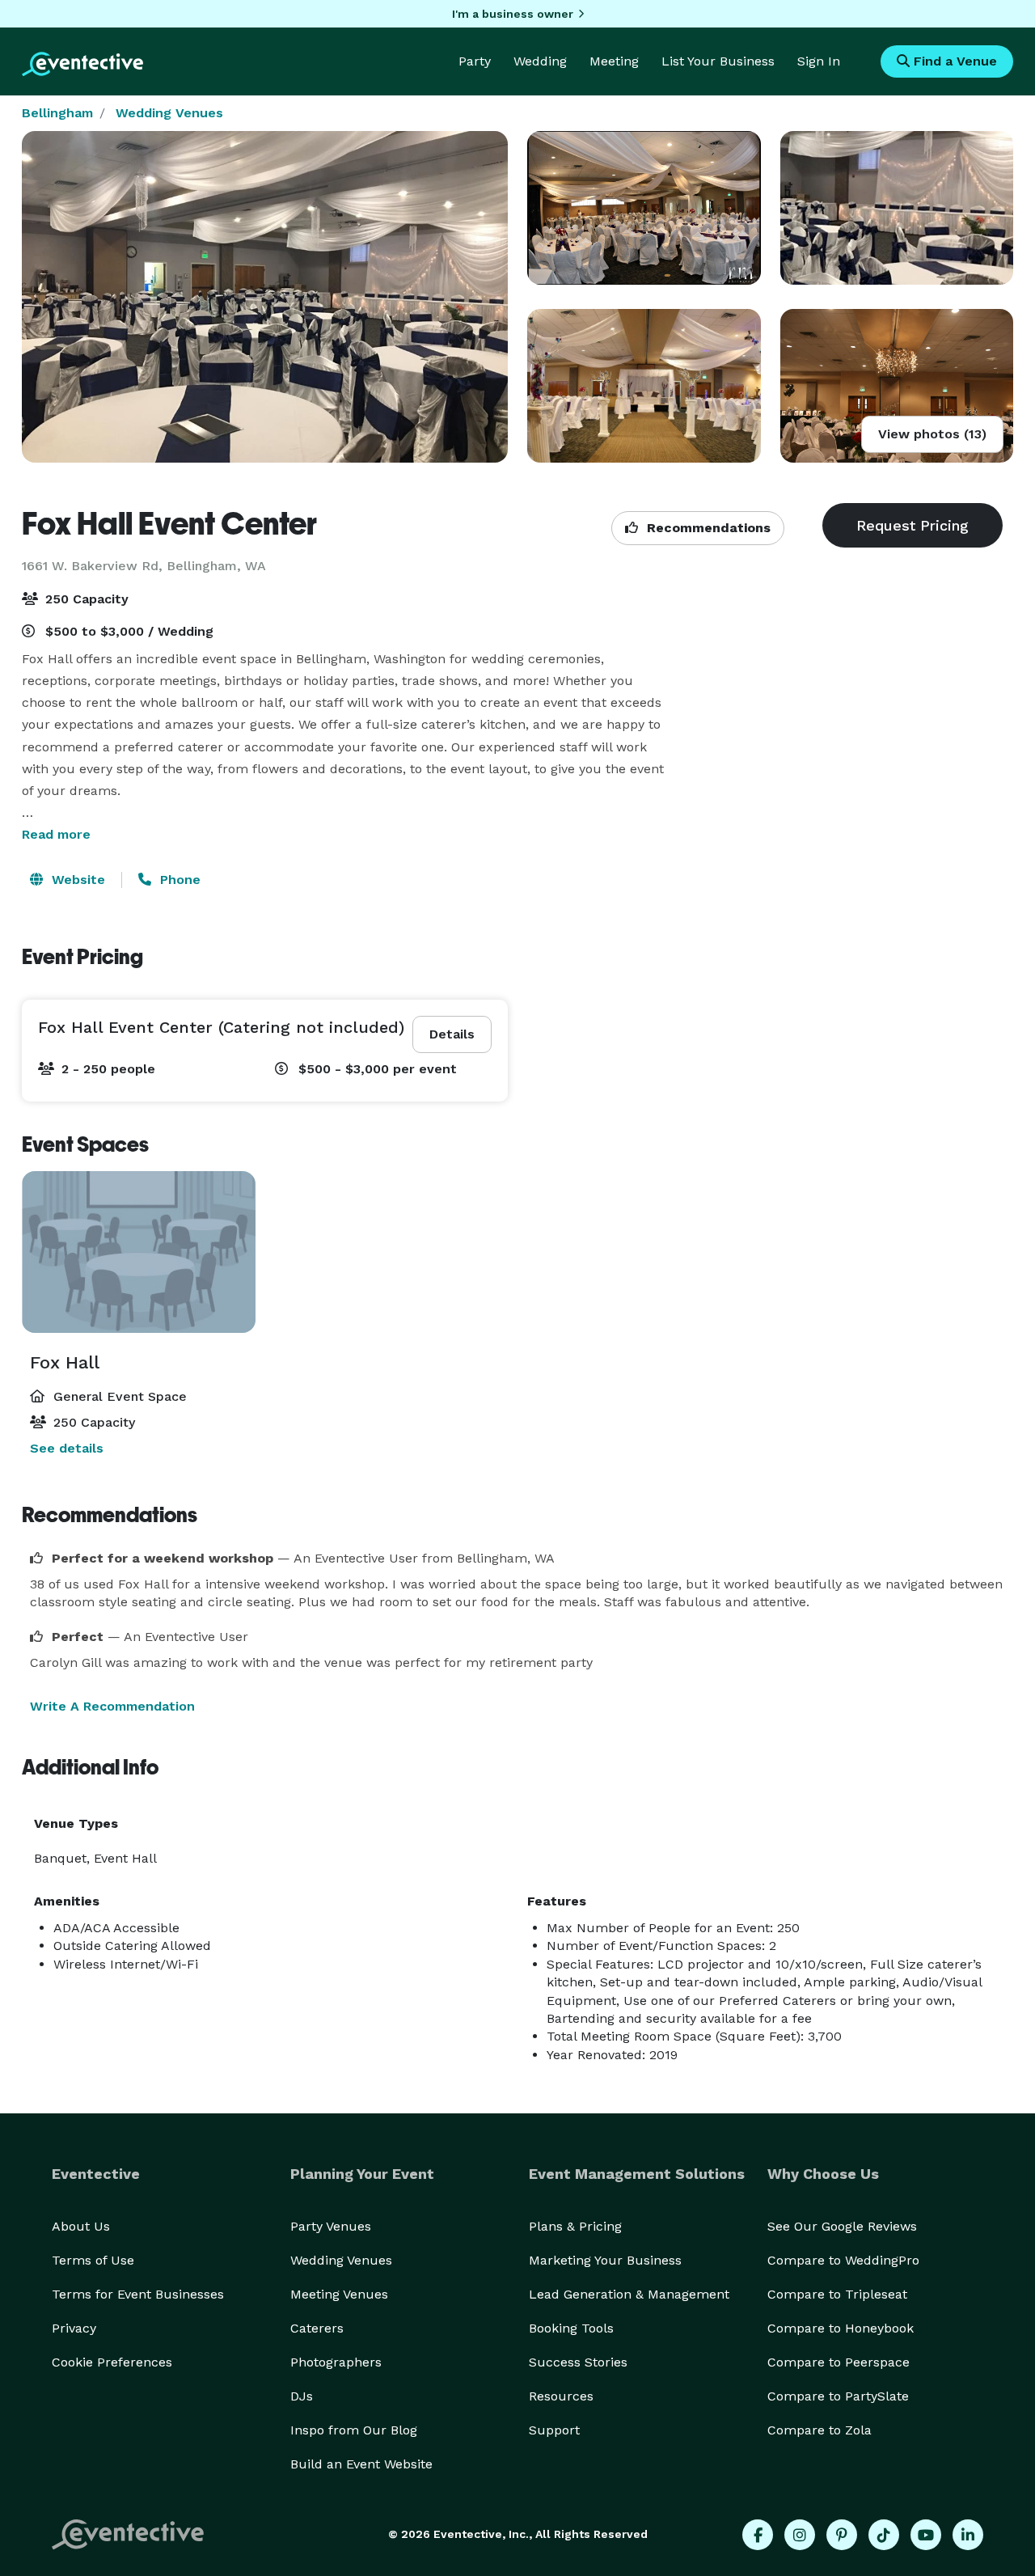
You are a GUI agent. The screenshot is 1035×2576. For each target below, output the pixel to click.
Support (554, 2430)
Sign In (819, 61)
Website (76, 880)
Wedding (540, 61)
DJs (302, 2396)
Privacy (74, 2328)
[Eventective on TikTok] (884, 2535)
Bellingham (57, 113)
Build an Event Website (361, 2464)
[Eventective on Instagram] (800, 2535)
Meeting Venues (339, 2294)
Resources (561, 2396)
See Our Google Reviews (842, 2226)
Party (475, 61)
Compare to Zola (820, 2430)
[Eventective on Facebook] (758, 2535)
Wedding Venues (169, 113)
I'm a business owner (513, 14)
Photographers (336, 2362)
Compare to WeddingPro (843, 2260)
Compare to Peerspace (839, 2362)
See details (67, 1448)
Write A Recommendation (112, 1706)
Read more (56, 834)
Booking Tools (571, 2328)
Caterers (317, 2328)
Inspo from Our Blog (354, 2430)
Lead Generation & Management (629, 2294)
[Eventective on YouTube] (926, 2535)
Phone (178, 880)
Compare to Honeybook (841, 2328)
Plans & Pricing (575, 2226)
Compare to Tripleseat (837, 2294)
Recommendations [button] (707, 528)
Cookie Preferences (112, 2362)
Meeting (614, 61)
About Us (81, 2226)
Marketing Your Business (605, 2260)
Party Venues (331, 2226)
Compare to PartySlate (838, 2396)
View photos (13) (932, 434)
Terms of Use (93, 2260)
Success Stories (578, 2362)
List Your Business (718, 61)
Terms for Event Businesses (138, 2294)
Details (452, 1034)
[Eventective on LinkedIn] (968, 2535)
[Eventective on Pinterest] (842, 2535)
